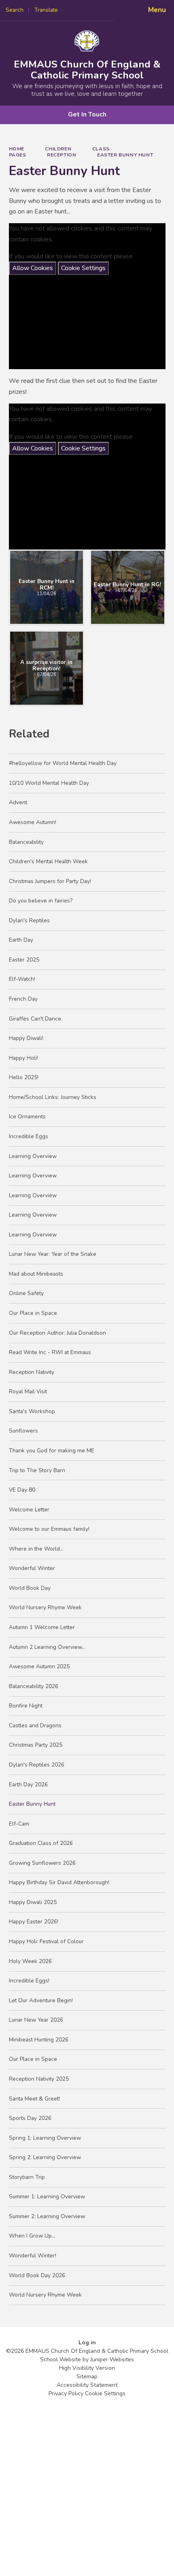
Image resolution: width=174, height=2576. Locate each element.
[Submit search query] (102, 7)
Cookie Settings (83, 268)
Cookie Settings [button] (105, 2393)
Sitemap (87, 2376)
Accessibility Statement (87, 2385)
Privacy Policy (66, 2393)
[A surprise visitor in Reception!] (47, 668)
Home (17, 149)
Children (58, 149)
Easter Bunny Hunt (125, 155)
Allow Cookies (33, 268)
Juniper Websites (112, 2359)
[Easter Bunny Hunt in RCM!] (47, 587)
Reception (62, 155)
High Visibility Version (87, 2368)
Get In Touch (87, 114)
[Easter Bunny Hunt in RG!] (128, 587)
